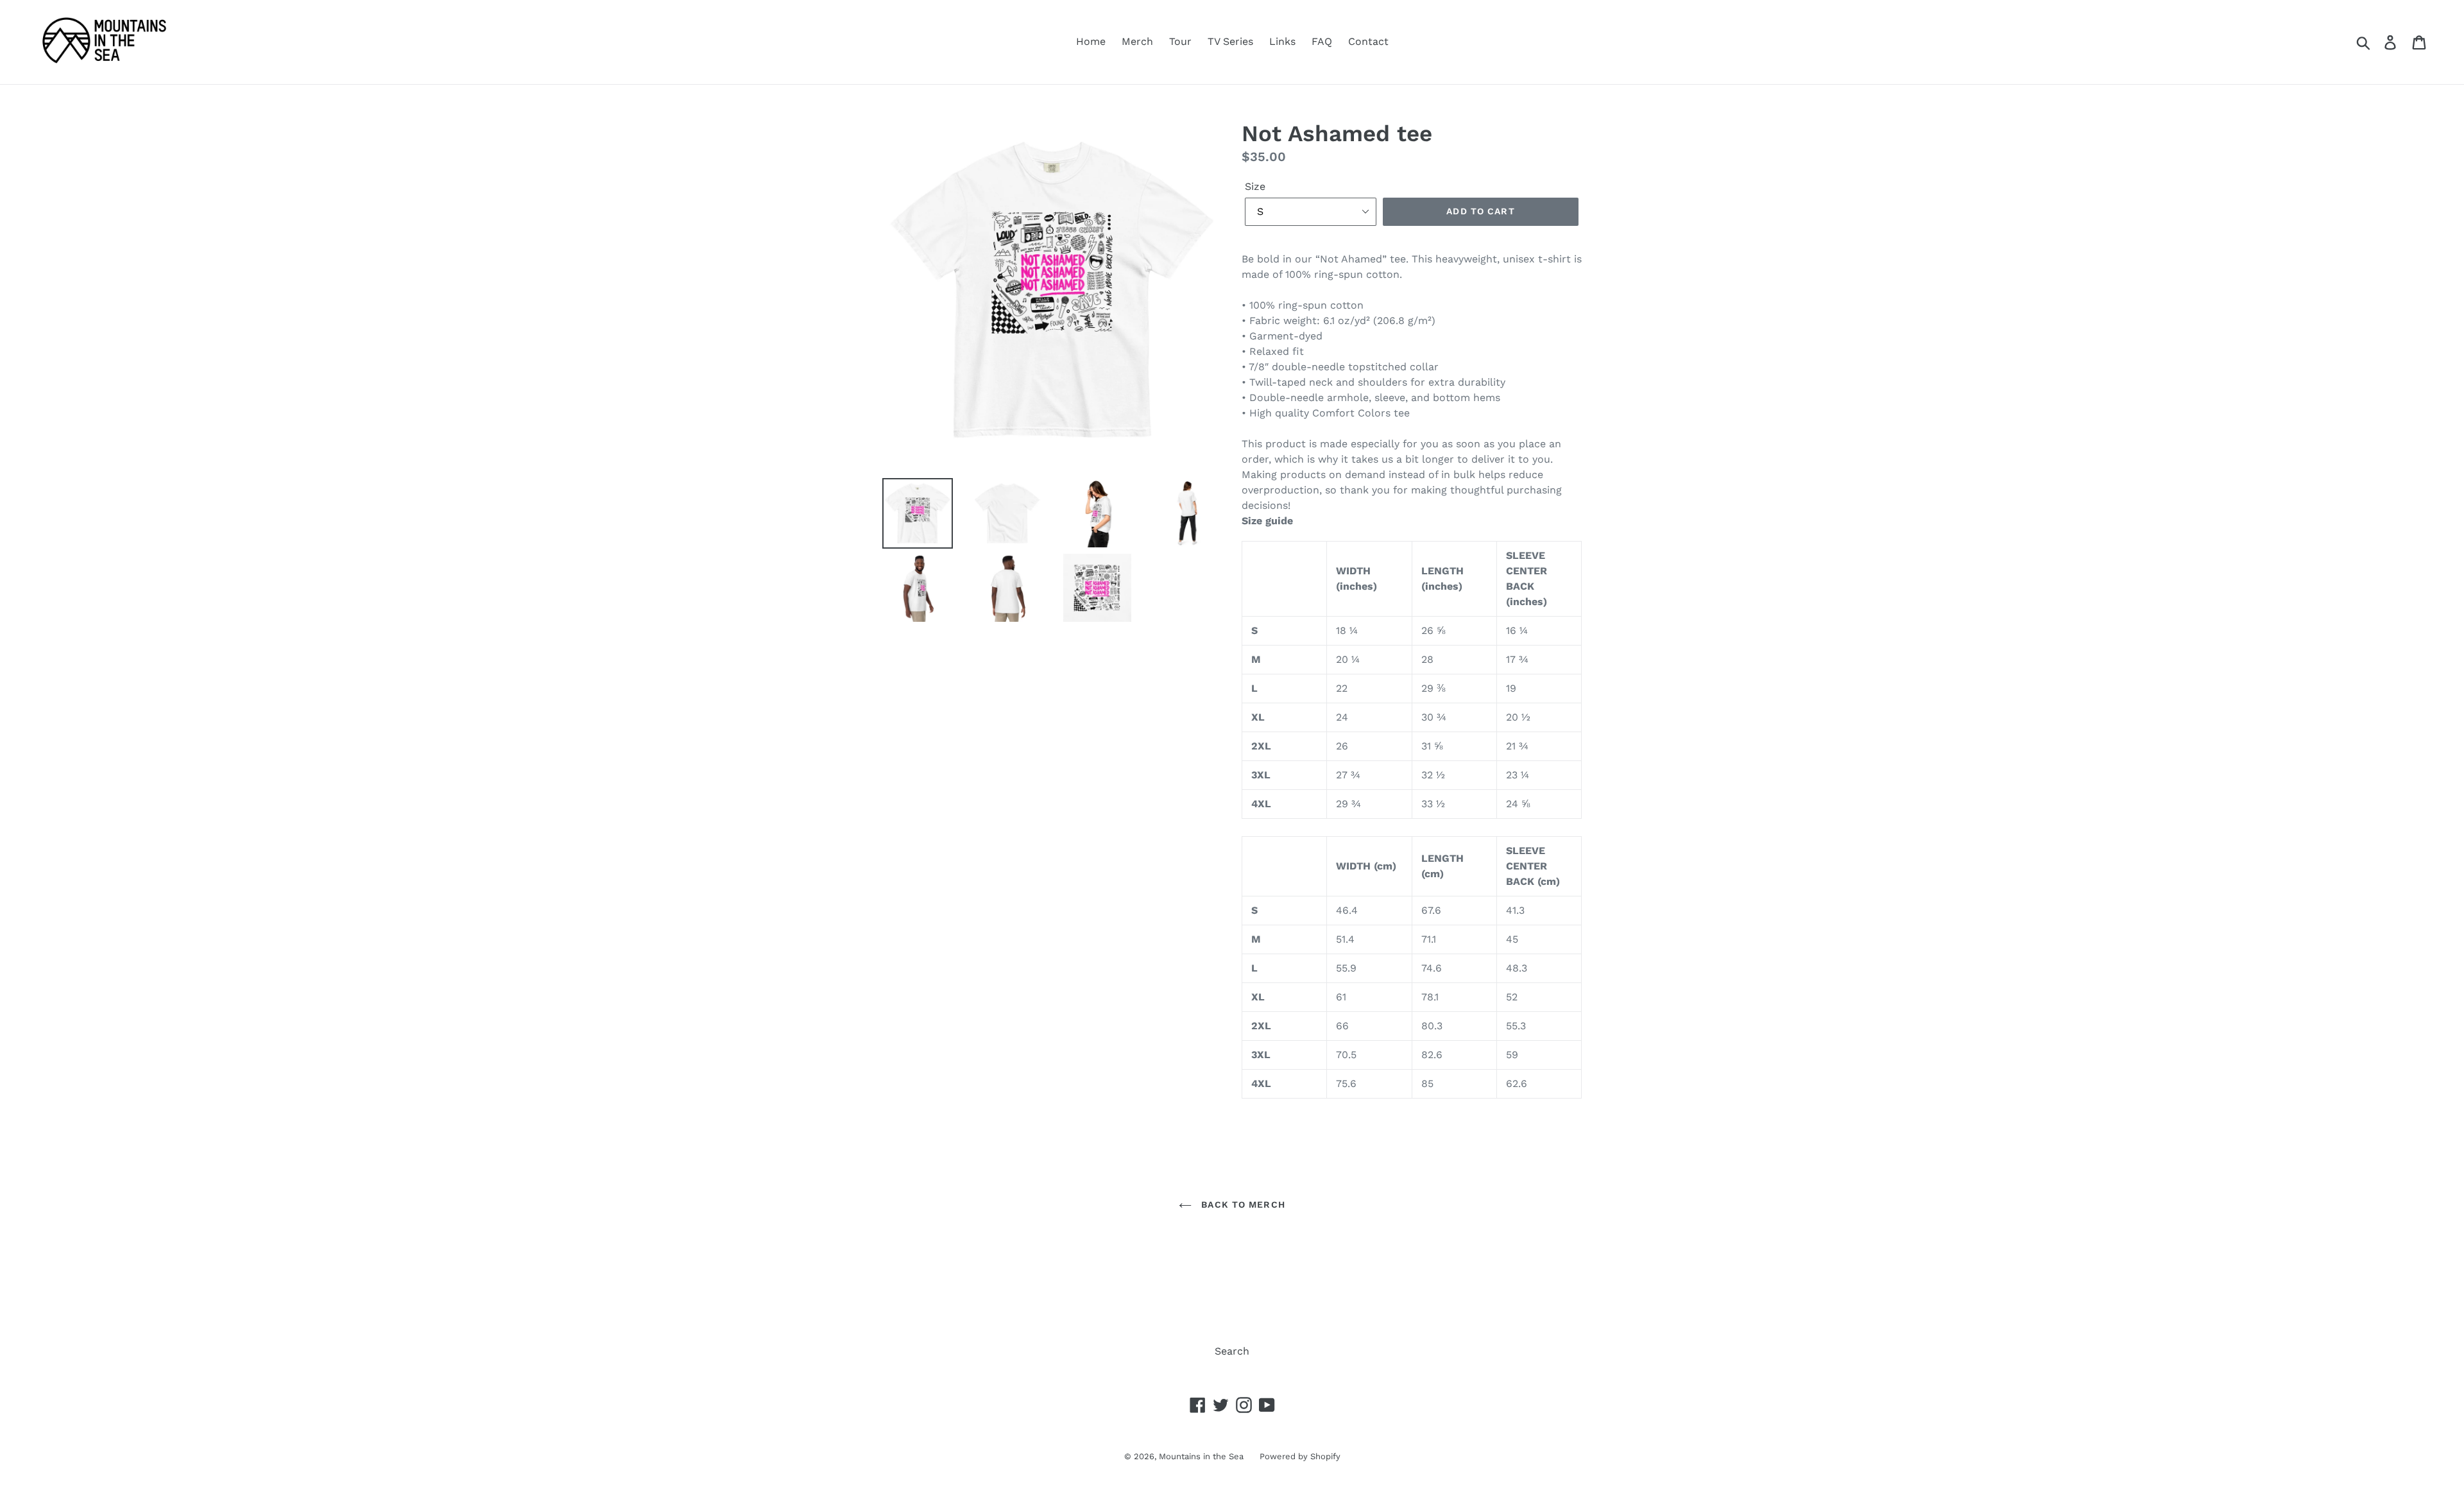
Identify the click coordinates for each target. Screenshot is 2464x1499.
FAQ (1322, 41)
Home (1091, 41)
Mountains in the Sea (1201, 1456)
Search (1232, 1351)
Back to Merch (1242, 1204)
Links (1282, 41)
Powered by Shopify (1300, 1456)
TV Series (1230, 41)
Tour (1180, 41)
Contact (1368, 41)
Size (1255, 186)
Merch (1137, 41)
